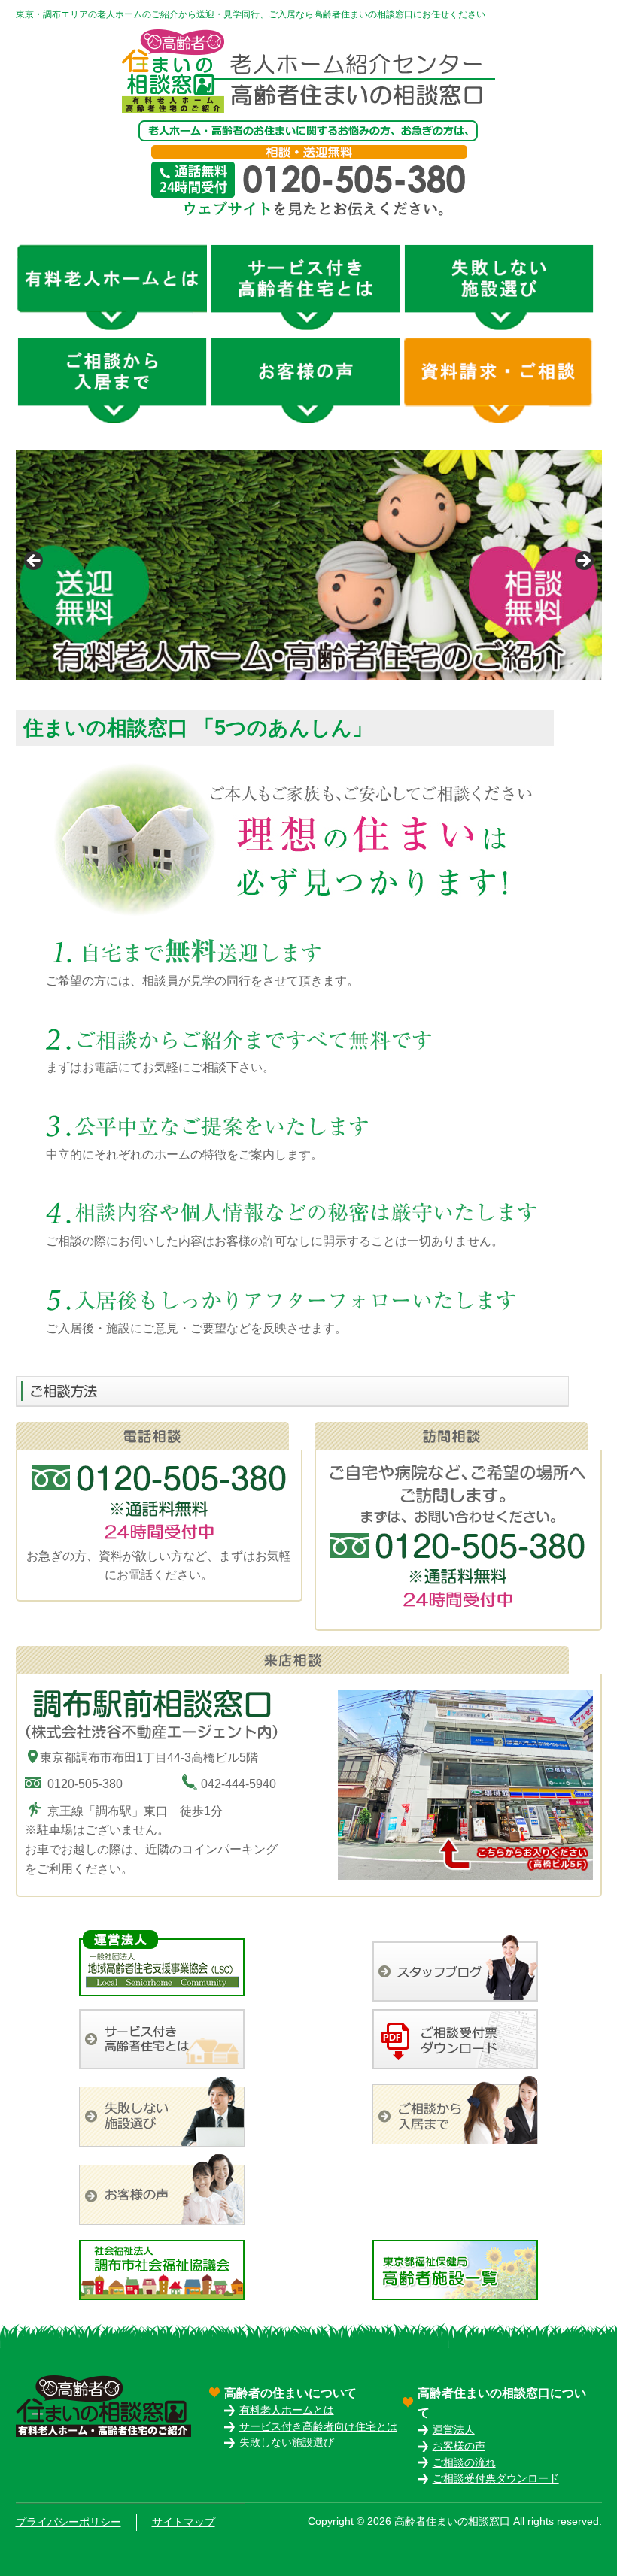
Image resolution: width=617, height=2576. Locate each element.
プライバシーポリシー (68, 2522)
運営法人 (454, 2430)
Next (583, 562)
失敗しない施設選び (287, 2443)
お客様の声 (459, 2446)
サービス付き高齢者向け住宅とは (318, 2427)
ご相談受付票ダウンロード (496, 2479)
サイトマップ (184, 2522)
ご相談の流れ (464, 2463)
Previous (35, 562)
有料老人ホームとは (287, 2410)
